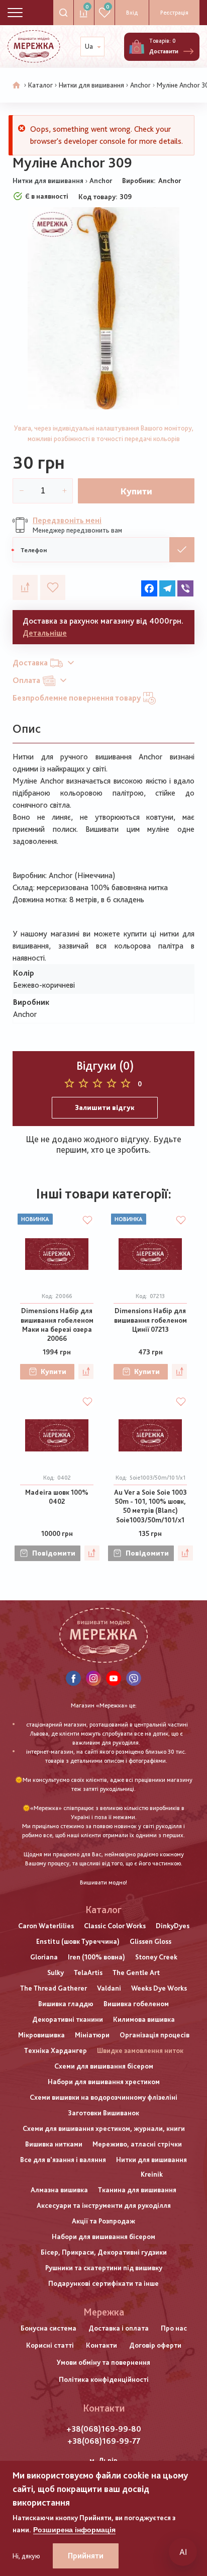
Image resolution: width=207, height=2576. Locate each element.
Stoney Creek (156, 1957)
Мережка (104, 2312)
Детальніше (45, 633)
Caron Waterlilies (46, 1926)
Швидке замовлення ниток (140, 2050)
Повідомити (54, 1553)
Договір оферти (155, 2345)
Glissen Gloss (150, 1941)
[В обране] (53, 587)
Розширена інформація (74, 2530)
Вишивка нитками (54, 2144)
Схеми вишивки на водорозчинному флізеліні (103, 2097)
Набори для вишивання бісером (103, 2237)
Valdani (109, 1988)
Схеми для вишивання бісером (104, 2066)
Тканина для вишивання (137, 2190)
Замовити (182, 550)
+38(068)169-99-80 (104, 2429)
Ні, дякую (26, 2556)
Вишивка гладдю (66, 2004)
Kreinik (152, 2174)
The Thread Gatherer (54, 1988)
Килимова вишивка (144, 2019)
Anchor (140, 85)
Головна (17, 85)
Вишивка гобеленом (136, 2004)
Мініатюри (92, 2035)
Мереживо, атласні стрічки (137, 2144)
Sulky (56, 1972)
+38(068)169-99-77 (104, 2441)
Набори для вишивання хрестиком (104, 2082)
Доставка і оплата (119, 2328)
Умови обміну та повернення (103, 2362)
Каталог (40, 85)
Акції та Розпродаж (103, 2221)
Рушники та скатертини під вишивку (104, 2268)
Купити (136, 491)
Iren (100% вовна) (96, 1957)
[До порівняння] (25, 587)
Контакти (101, 2345)
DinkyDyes (173, 1926)
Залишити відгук (105, 1107)
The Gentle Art (136, 1972)
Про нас (174, 2328)
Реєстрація (174, 13)
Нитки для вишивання (91, 85)
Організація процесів (154, 2035)
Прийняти (86, 2556)
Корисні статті (50, 2345)
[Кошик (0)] (137, 47)
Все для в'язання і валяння (63, 2160)
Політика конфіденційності (104, 2379)
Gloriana (44, 1957)
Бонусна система (48, 2328)
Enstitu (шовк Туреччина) (78, 1941)
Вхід (132, 13)
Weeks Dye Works (159, 1988)
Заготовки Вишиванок (103, 2113)
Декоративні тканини (68, 2019)
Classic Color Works (115, 1926)
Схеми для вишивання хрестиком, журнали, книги (104, 2128)
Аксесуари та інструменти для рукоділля (104, 2205)
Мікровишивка (41, 2035)
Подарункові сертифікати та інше (103, 2283)
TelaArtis (88, 1972)
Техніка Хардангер (56, 2050)
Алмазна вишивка (59, 2190)
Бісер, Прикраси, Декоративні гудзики (104, 2252)
